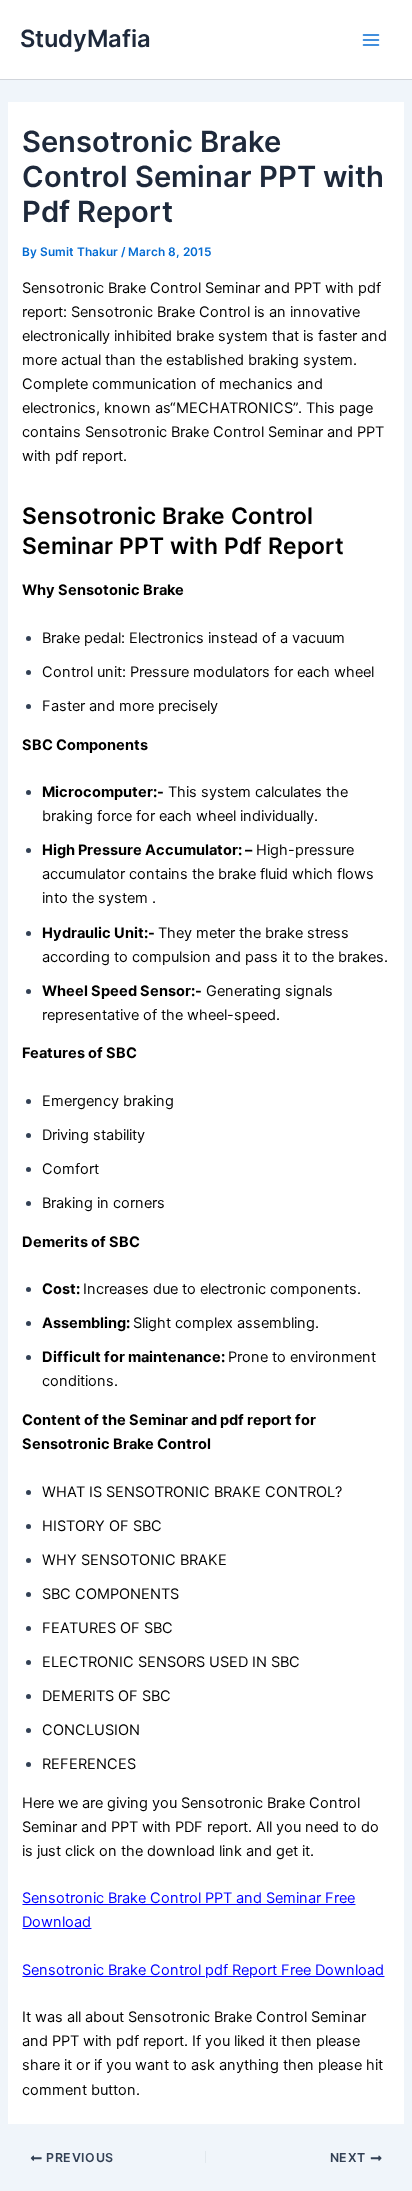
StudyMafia (85, 38)
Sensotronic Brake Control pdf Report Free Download (203, 1970)
